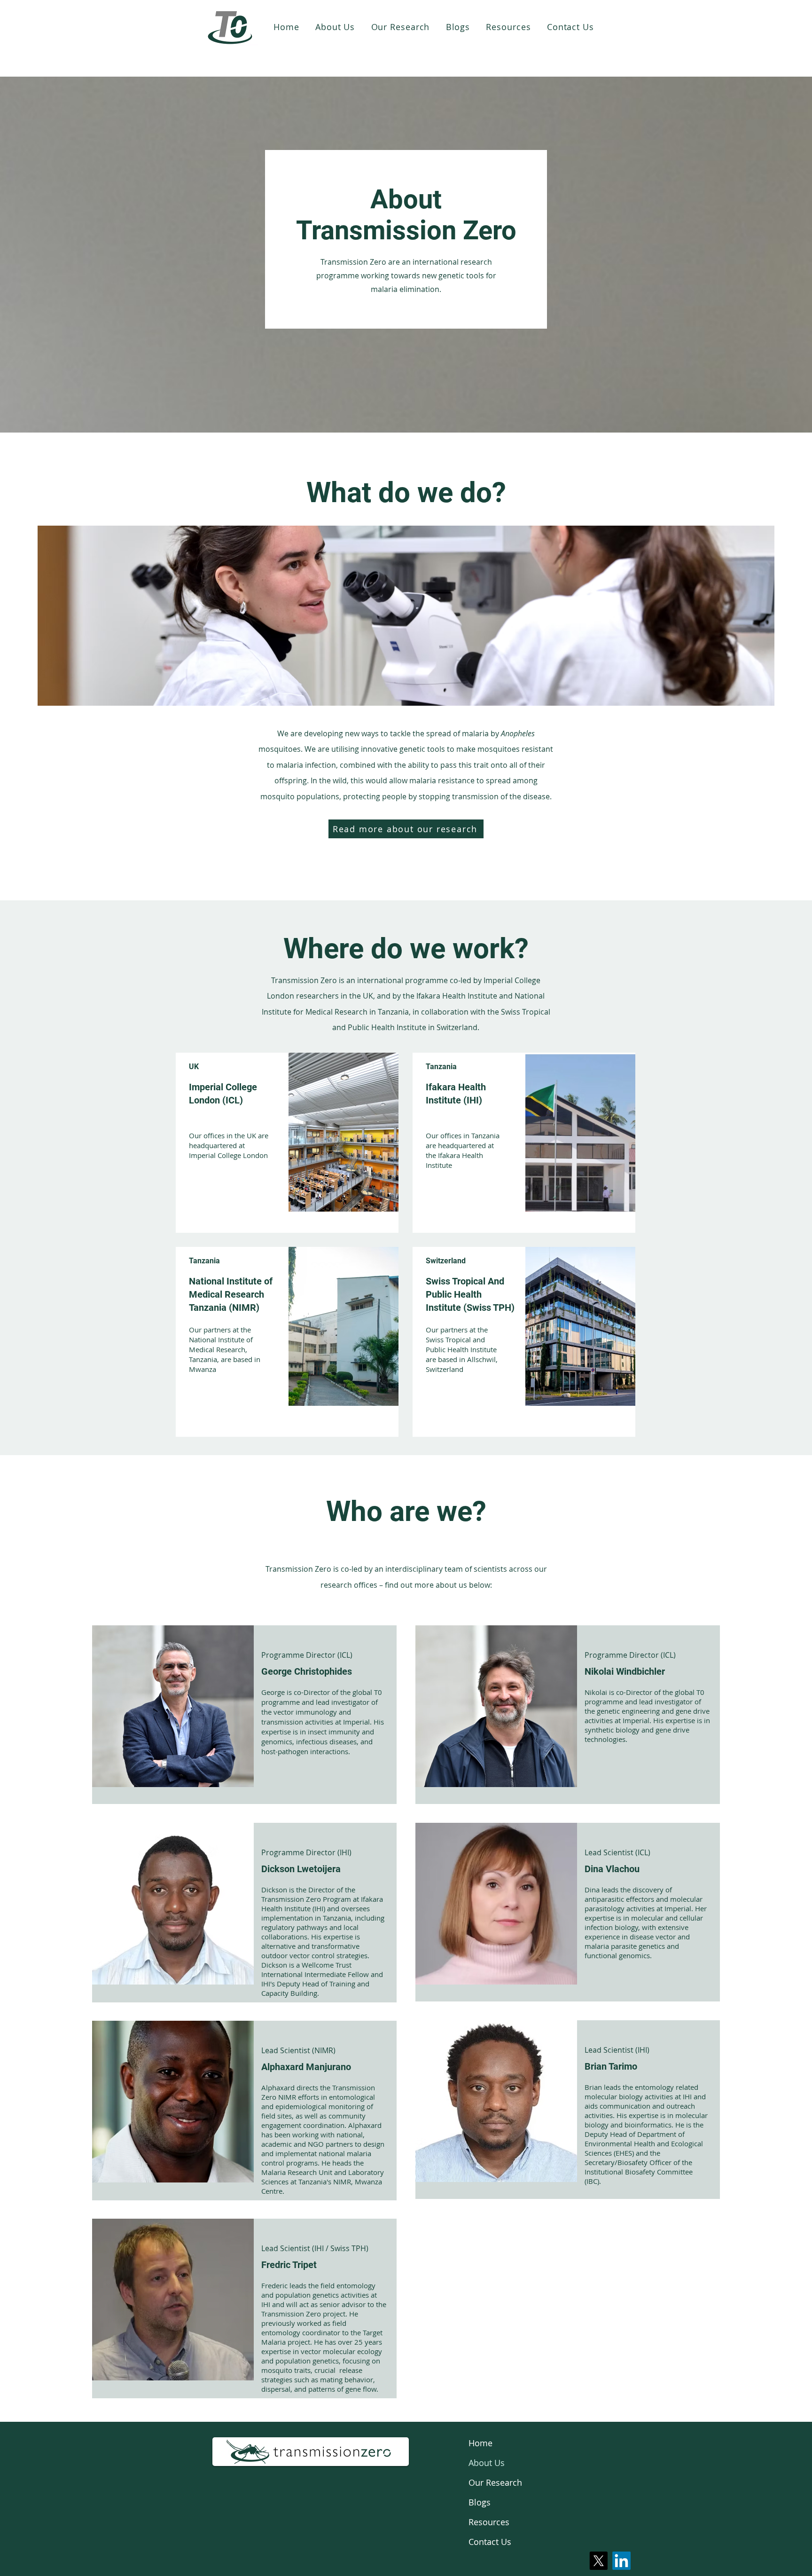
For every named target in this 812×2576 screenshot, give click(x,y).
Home (480, 2443)
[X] (598, 2561)
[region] (287, 1143)
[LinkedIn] (621, 2561)
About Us (487, 2463)
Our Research (495, 2482)
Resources (489, 2522)
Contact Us (490, 2542)
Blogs (480, 2502)
